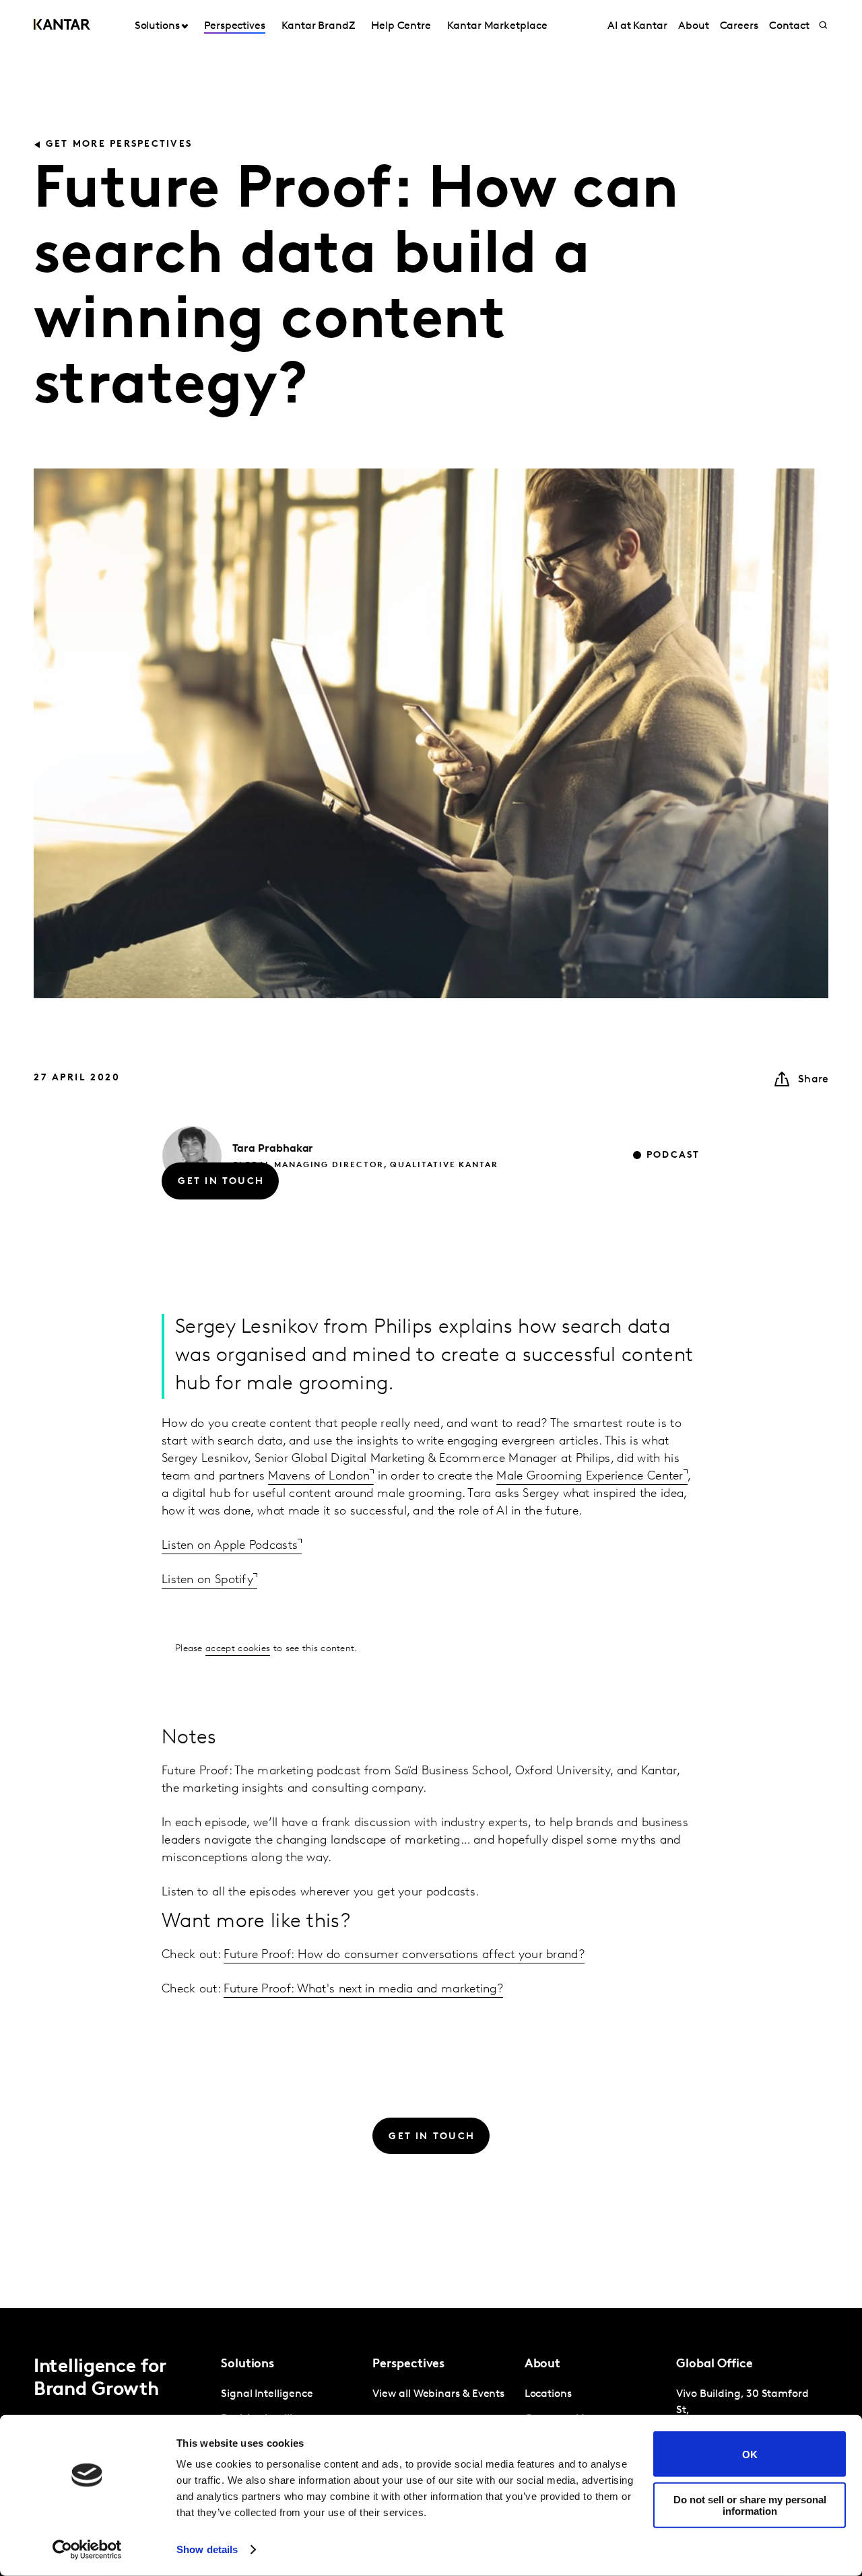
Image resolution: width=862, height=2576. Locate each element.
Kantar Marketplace (497, 26)
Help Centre (401, 26)
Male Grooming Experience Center (590, 1416)
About (694, 26)
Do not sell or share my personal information (750, 2505)
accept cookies (238, 1588)
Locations (548, 2394)
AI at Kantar (637, 26)
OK (750, 2454)
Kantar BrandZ (318, 26)
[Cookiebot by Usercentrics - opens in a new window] (87, 2550)
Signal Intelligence (267, 2394)
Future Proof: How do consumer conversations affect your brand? (404, 1955)
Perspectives (235, 26)
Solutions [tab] (157, 26)
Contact (789, 26)
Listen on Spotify (207, 1520)
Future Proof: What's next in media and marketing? (363, 1990)
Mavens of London (319, 1416)
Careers (739, 26)
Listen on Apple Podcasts (230, 1486)
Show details (207, 2549)
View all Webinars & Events (438, 2394)
